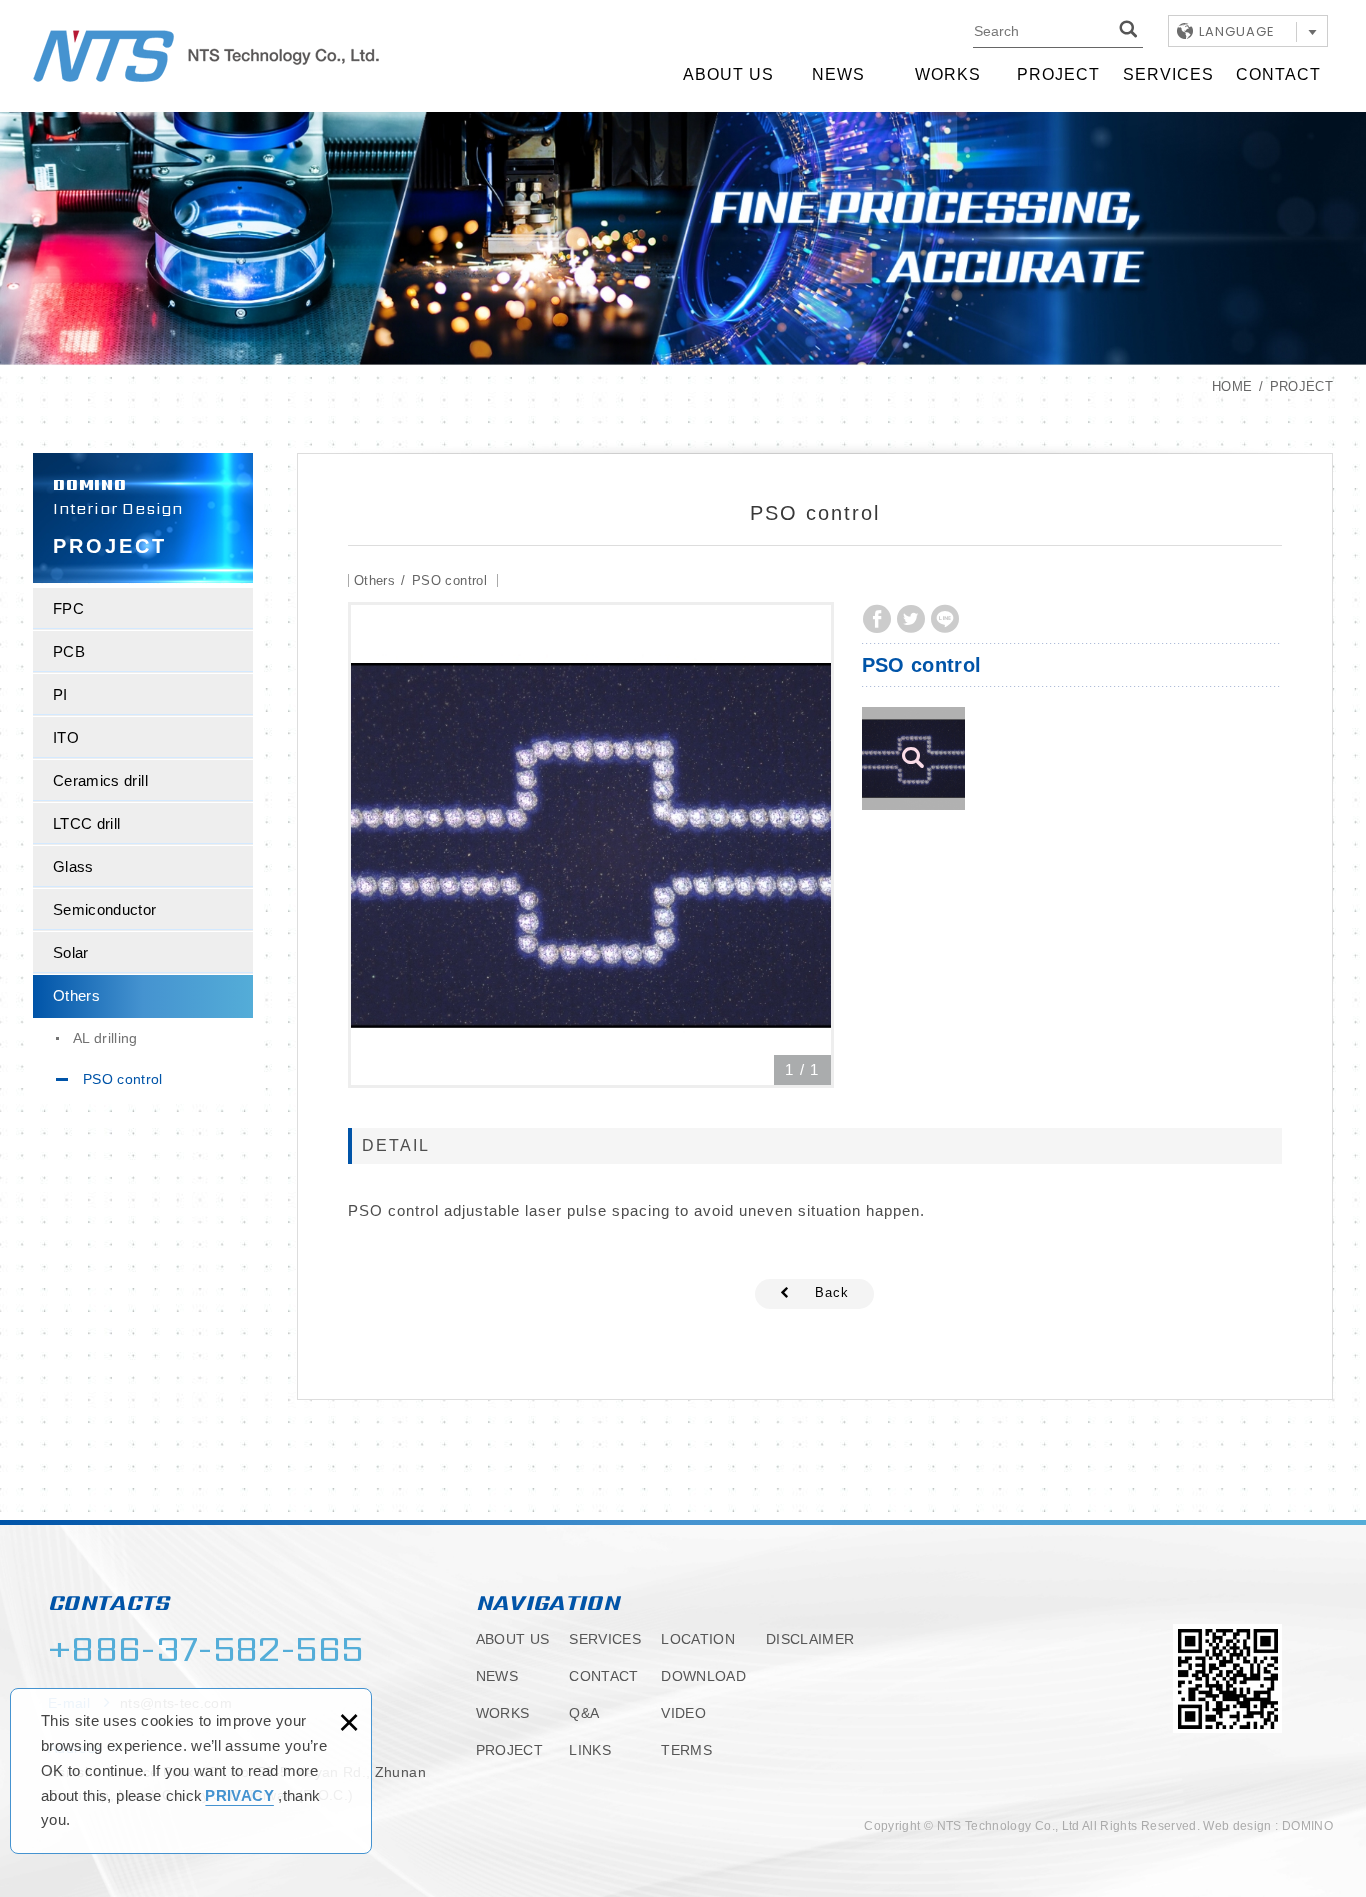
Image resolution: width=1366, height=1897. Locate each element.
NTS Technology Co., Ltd (206, 56)
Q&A (584, 1713)
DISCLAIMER (810, 1639)
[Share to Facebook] (877, 619)
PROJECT (1058, 74)
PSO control (123, 1079)
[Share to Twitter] (911, 619)
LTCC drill (87, 823)
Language (1237, 31)
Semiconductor (105, 909)
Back (832, 1292)
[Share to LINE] (945, 619)
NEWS (838, 74)
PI (60, 694)
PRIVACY (239, 1795)
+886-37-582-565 (205, 1649)
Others (76, 995)
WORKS (948, 74)
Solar (71, 952)
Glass (73, 866)
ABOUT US (728, 74)
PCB (69, 651)
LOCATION (698, 1639)
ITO (66, 737)
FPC (68, 608)
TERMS (686, 1750)
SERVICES (1168, 74)
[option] (591, 845)
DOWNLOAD (703, 1676)
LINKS (590, 1750)
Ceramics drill (100, 780)
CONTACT (1278, 74)
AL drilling (105, 1038)
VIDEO (683, 1713)
